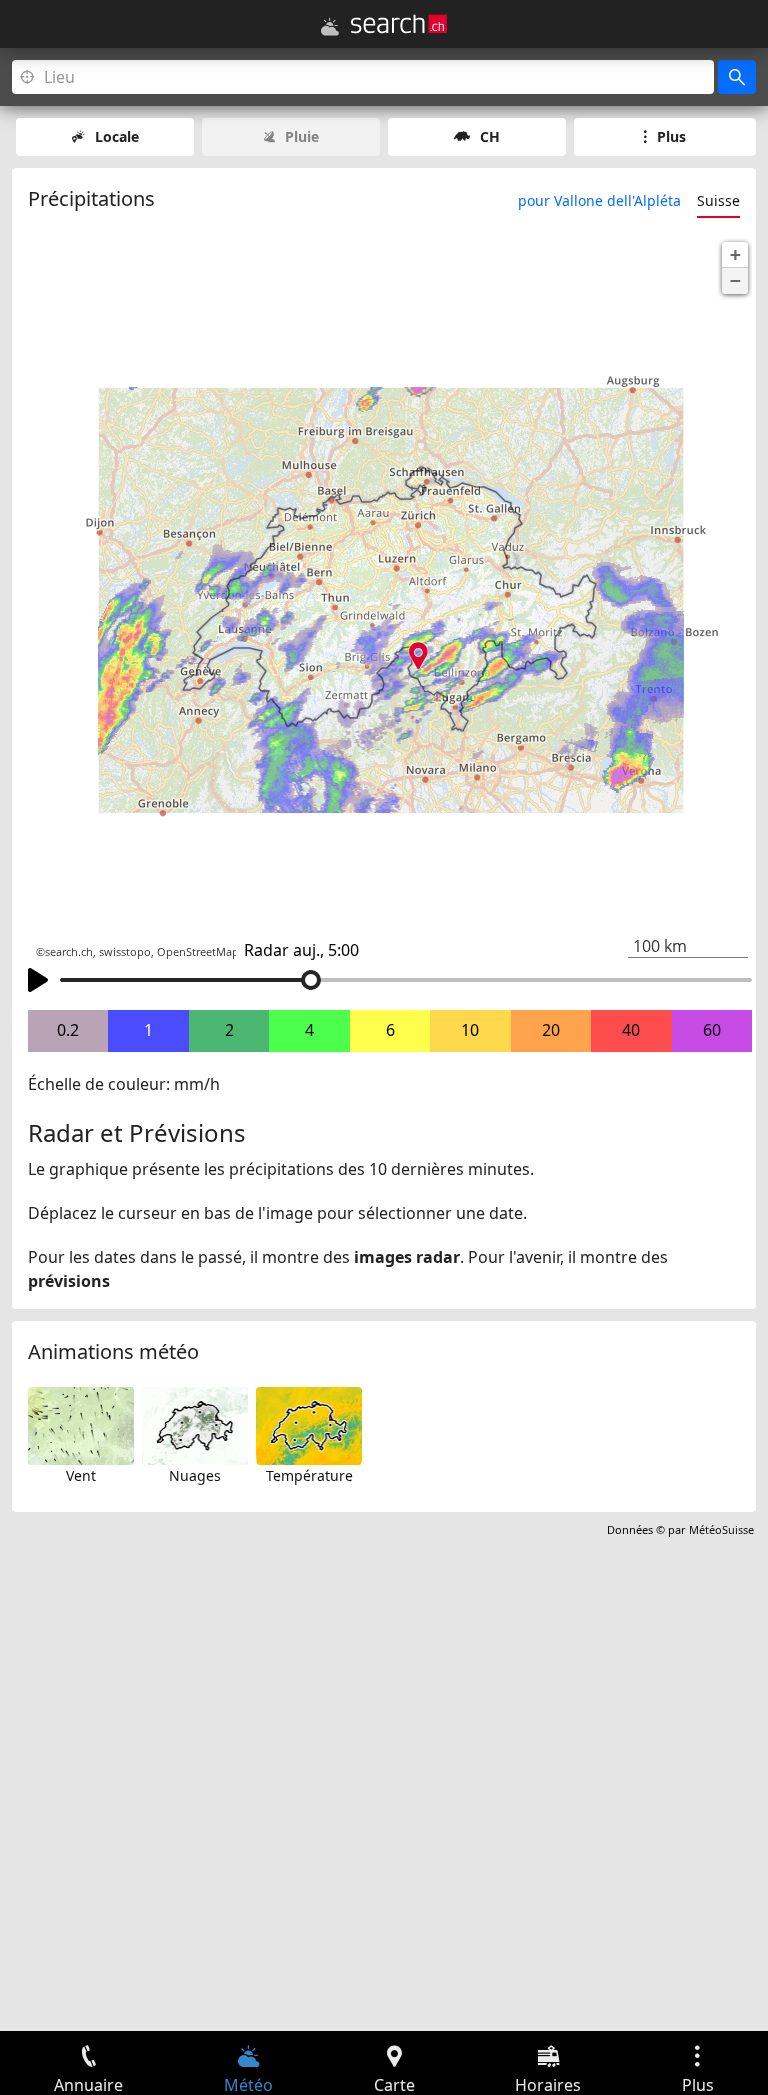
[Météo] (330, 27)
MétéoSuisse (721, 1529)
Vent (81, 1475)
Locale (117, 136)
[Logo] (399, 24)
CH (490, 136)
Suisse (718, 200)
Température (309, 1475)
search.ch (69, 952)
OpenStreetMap (198, 952)
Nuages (195, 1475)
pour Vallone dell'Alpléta (599, 200)
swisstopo (125, 952)
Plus (671, 136)
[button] (735, 255)
